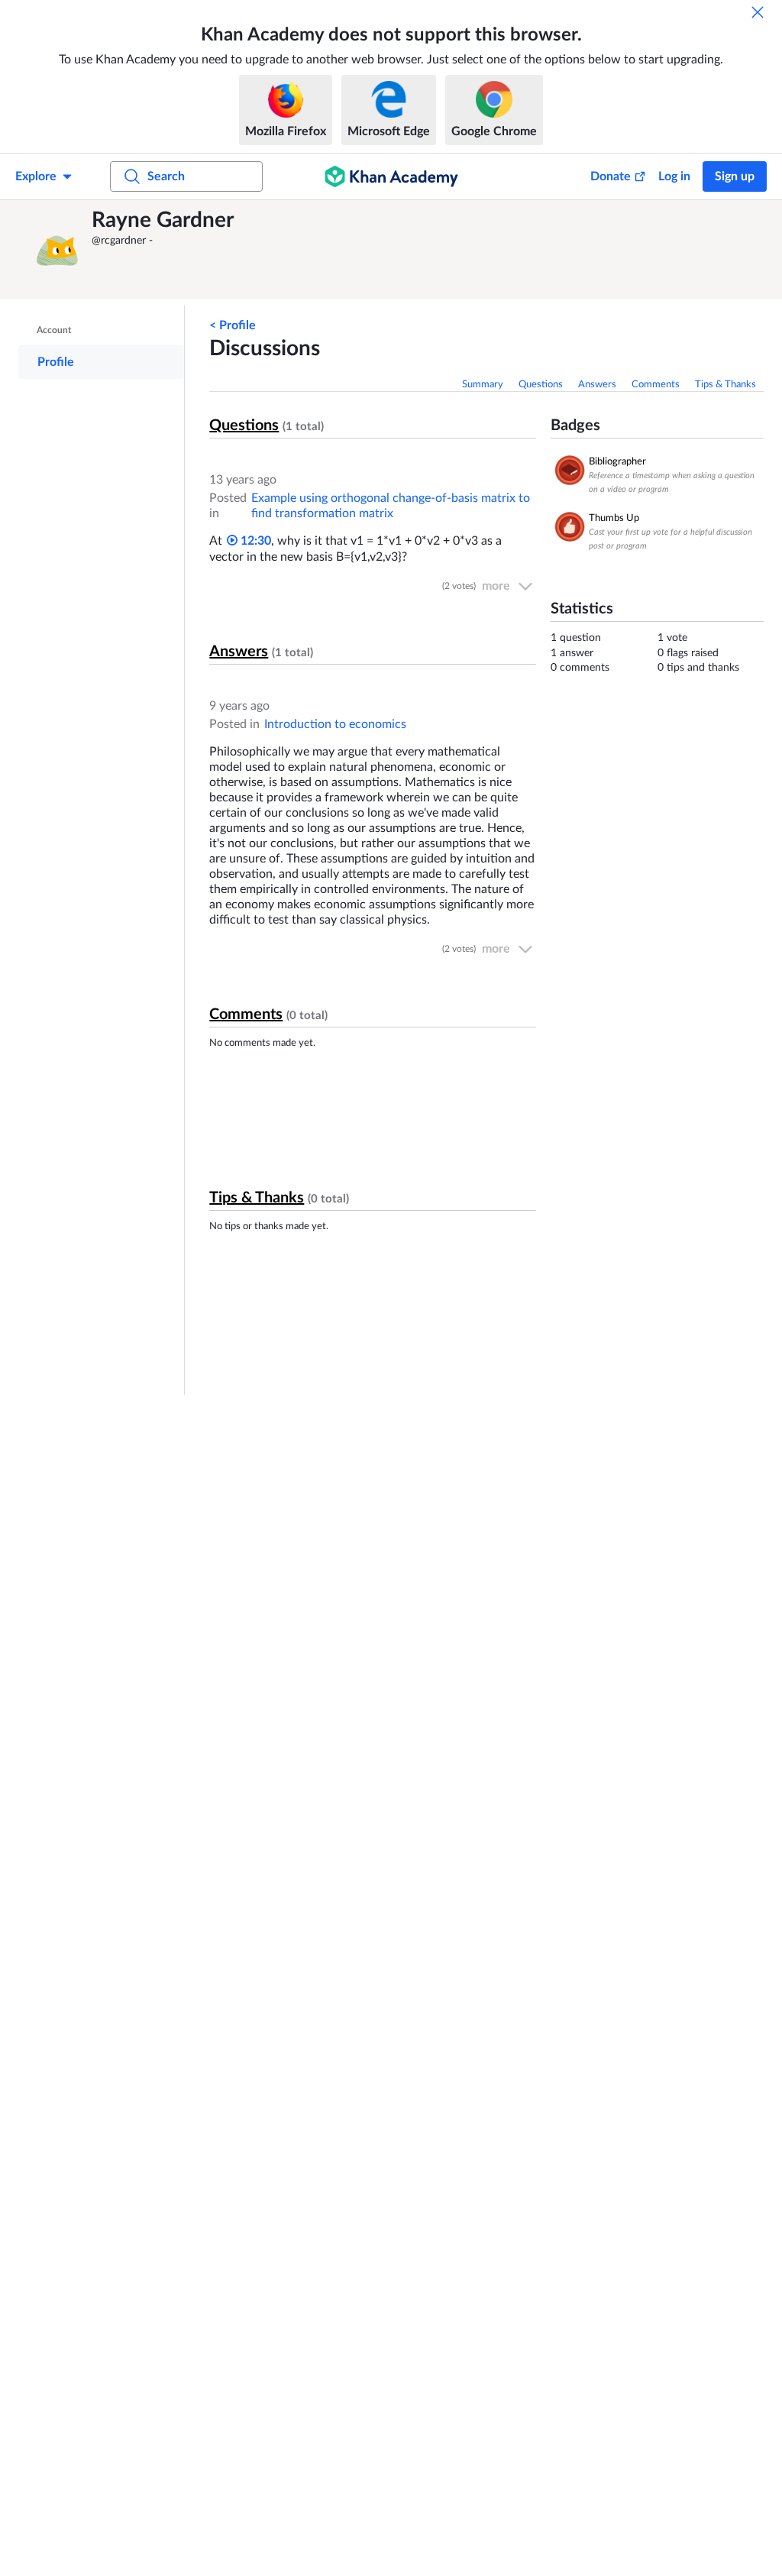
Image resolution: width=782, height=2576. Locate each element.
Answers (597, 385)
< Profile (233, 325)
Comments (656, 385)
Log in (674, 176)
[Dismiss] (758, 12)
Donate (611, 176)
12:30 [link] (254, 541)
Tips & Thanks (725, 385)
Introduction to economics (335, 724)
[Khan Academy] (391, 176)
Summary (483, 385)
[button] (57, 250)
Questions (541, 385)
